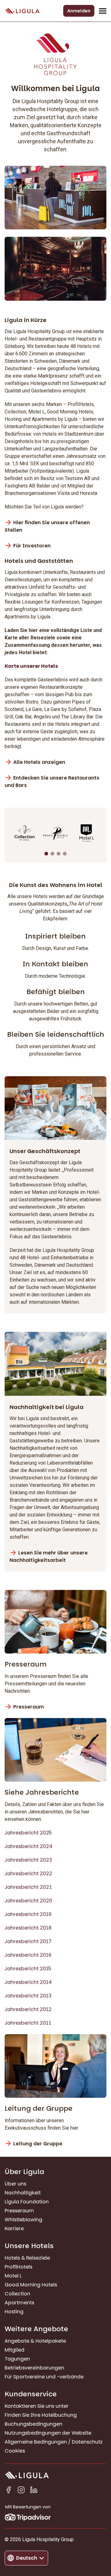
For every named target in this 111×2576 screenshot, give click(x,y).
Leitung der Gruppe (38, 2144)
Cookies (15, 2451)
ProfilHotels (18, 2267)
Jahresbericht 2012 (28, 2009)
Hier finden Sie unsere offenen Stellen (47, 526)
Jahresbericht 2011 (28, 2023)
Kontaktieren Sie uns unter (37, 2406)
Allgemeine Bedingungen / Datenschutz (54, 2442)
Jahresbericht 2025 (28, 1833)
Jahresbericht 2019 (28, 1914)
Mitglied (14, 2350)
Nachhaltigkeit (23, 2193)
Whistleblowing (23, 2220)
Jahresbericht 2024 (29, 1846)
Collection (17, 2294)
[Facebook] (8, 2491)
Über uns (15, 2184)
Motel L (13, 2276)
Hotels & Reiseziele (27, 2258)
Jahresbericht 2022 (28, 1873)
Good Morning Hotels (31, 2285)
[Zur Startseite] (22, 11)
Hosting (14, 2312)
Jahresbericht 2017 (28, 1941)
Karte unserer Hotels (31, 666)
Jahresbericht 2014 (28, 1982)
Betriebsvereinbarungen (34, 2368)
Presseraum (29, 1707)
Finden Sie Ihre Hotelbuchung (41, 2415)
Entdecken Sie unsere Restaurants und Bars (52, 782)
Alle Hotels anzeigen (39, 762)
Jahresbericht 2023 (28, 1860)
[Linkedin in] (34, 2491)
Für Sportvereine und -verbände (44, 2377)
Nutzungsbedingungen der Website (48, 2433)
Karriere (14, 2229)
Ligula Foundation (27, 2202)
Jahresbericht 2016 (28, 1955)
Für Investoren (32, 546)
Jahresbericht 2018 (28, 1928)
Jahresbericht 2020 (28, 1901)
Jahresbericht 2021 (28, 1887)
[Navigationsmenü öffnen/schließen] (103, 11)
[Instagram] (21, 2491)
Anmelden (79, 11)
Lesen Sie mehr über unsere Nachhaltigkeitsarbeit (49, 1556)
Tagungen (17, 2359)
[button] (46, 854)
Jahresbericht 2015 (28, 1969)
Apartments (19, 2303)
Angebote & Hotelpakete (35, 2341)
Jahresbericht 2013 (28, 1996)
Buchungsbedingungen (33, 2424)
